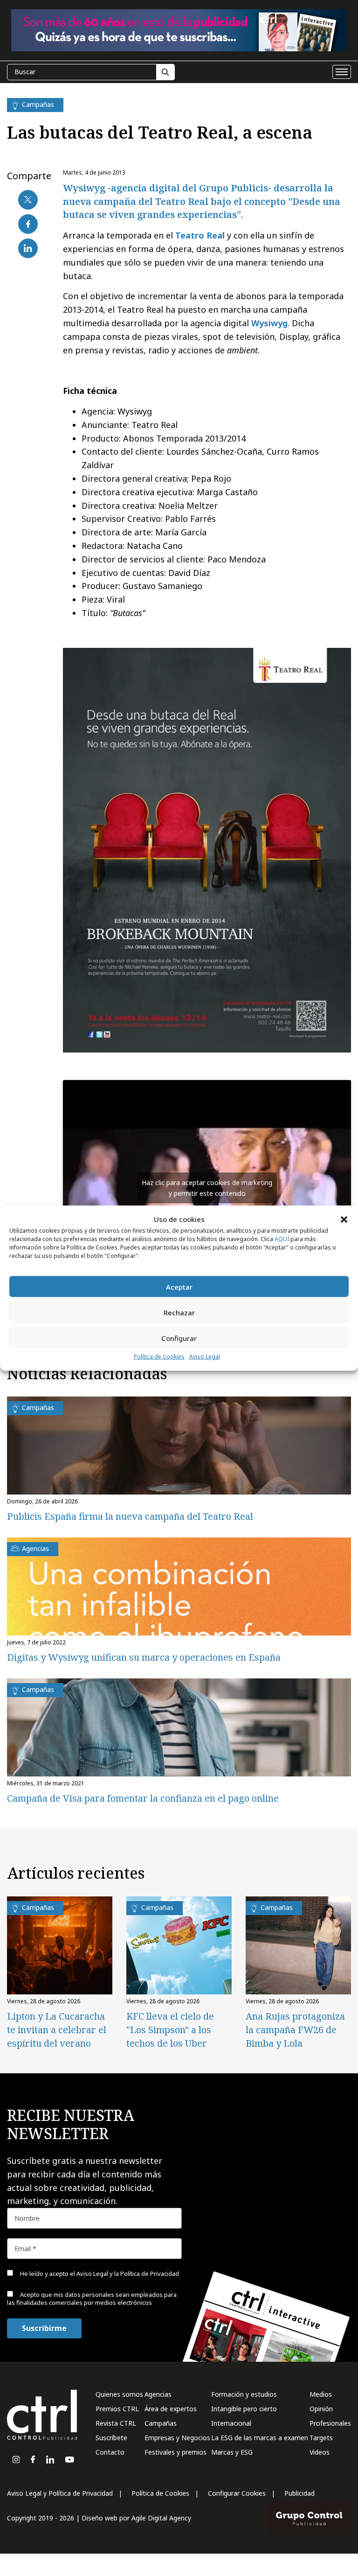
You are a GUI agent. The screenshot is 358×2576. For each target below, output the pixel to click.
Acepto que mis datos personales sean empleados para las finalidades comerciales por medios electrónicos (92, 2299)
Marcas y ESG (232, 2452)
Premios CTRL (117, 2409)
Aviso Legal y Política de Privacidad (60, 2493)
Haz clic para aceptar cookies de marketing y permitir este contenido (207, 1188)
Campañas (161, 2423)
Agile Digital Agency (161, 2518)
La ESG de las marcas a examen (260, 2438)
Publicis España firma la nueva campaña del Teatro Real (130, 1516)
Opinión (321, 2409)
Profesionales (330, 2423)
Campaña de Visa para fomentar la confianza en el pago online (143, 1798)
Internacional (231, 2423)
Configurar (179, 1338)
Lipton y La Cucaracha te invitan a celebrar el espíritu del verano (57, 2030)
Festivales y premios (176, 2452)
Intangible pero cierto (244, 2409)
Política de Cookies (159, 1357)
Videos (320, 2452)
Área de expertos (171, 2409)
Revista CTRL (116, 2423)
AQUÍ (282, 1239)
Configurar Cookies (237, 2493)
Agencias (158, 2394)
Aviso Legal (205, 1357)
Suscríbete (111, 2438)
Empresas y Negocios (177, 2438)
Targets (321, 2438)
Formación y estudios (244, 2394)
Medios (321, 2394)
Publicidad (299, 2493)
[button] (344, 1219)
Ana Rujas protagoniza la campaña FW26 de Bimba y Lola (295, 2030)
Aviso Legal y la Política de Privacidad (128, 2274)
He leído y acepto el (99, 2274)
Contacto (110, 2452)
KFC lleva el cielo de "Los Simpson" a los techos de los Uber (170, 2030)
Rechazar (179, 1313)
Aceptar (179, 1287)
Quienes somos (119, 2394)
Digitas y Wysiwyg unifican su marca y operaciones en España (144, 1657)
